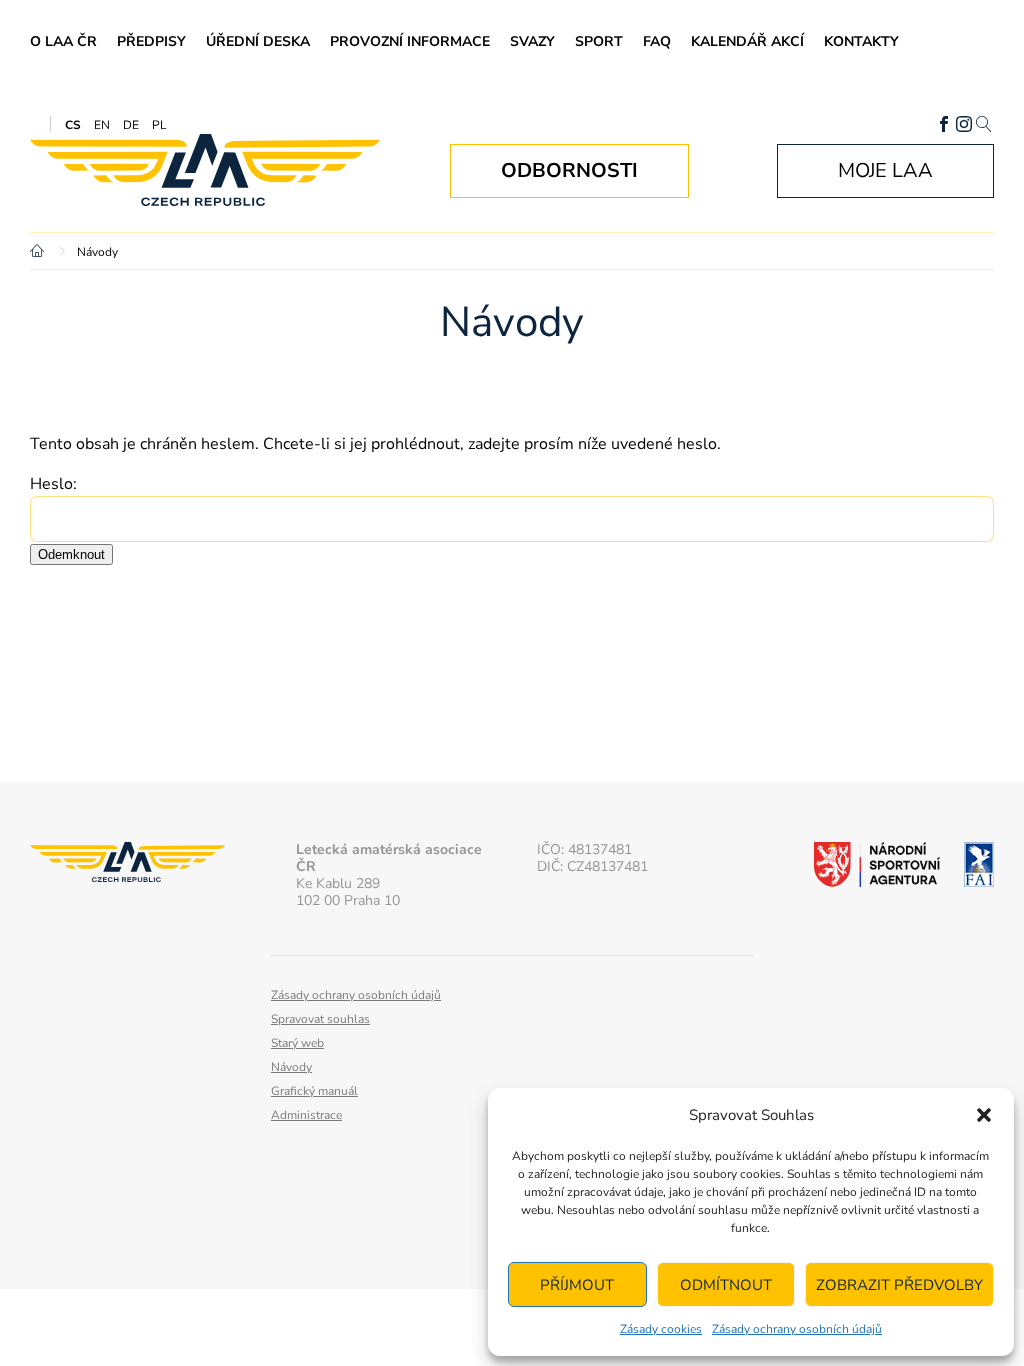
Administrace (306, 1115)
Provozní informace (410, 41)
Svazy (532, 41)
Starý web (297, 1043)
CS (73, 125)
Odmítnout (726, 1285)
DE (131, 125)
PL (159, 125)
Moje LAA (885, 170)
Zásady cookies (661, 1329)
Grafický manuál (314, 1091)
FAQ (657, 41)
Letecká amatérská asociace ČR (205, 170)
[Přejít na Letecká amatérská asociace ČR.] (40, 252)
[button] (984, 1115)
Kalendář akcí (747, 41)
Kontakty (861, 41)
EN (102, 125)
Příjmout (577, 1285)
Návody (291, 1067)
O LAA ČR (63, 41)
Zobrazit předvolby (899, 1285)
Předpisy (151, 41)
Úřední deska (258, 41)
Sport (599, 41)
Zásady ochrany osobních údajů (797, 1329)
